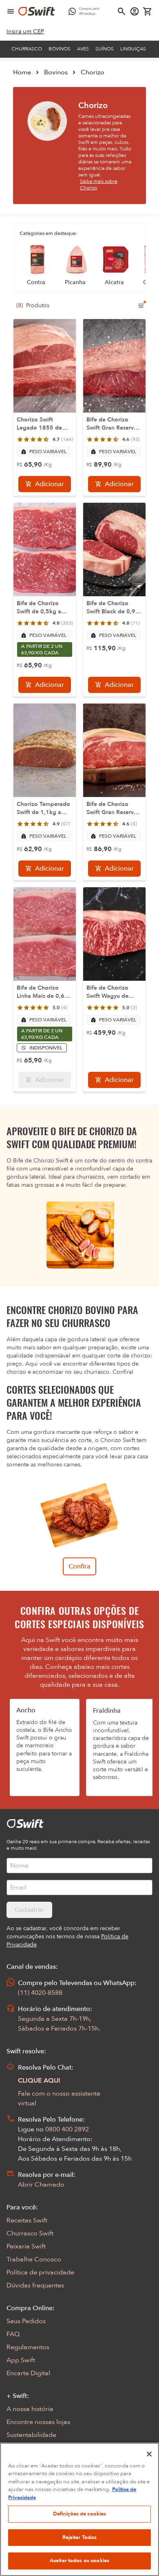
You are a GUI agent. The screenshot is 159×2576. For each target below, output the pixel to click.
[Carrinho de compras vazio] (148, 11)
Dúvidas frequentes (35, 2285)
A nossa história (30, 2409)
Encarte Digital (28, 2373)
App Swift (21, 2360)
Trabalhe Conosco (34, 2259)
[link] (25, 32)
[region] (79, 2509)
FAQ (13, 2334)
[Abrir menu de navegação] (11, 11)
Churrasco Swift (30, 2233)
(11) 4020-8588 (40, 1993)
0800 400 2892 (67, 2129)
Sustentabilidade (31, 2435)
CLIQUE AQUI (39, 2081)
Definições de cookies (80, 2514)
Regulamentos (28, 2347)
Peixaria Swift (26, 2246)
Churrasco (27, 49)
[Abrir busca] (121, 11)
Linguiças (133, 49)
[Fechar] (149, 2454)
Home (22, 72)
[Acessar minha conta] (135, 11)
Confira (79, 1566)
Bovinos (60, 49)
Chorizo (93, 72)
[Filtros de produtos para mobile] (141, 306)
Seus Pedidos (26, 2321)
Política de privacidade (40, 2272)
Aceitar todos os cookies (79, 2561)
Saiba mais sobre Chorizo (99, 185)
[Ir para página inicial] (37, 11)
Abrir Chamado (41, 2185)
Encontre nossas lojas (38, 2422)
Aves (83, 49)
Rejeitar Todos (80, 2537)
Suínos (105, 49)
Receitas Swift (27, 2220)
